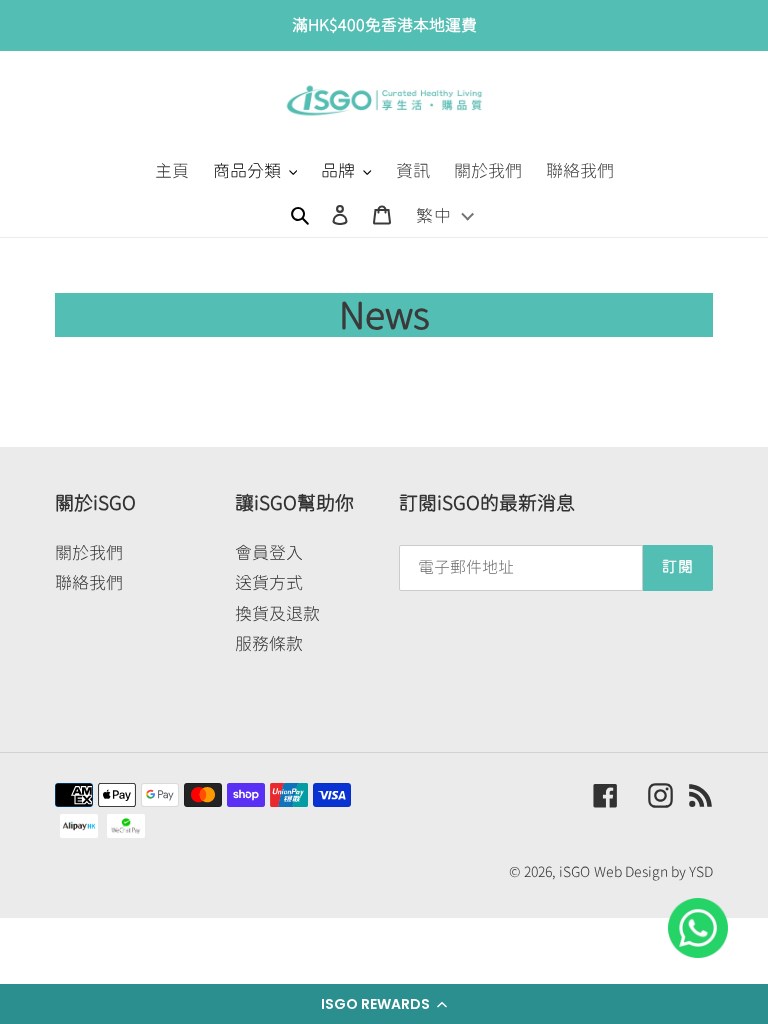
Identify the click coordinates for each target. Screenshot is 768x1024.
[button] (384, 1004)
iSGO (574, 872)
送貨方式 (269, 582)
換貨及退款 (277, 613)
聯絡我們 (89, 582)
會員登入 (269, 552)
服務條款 (269, 643)
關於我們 (89, 552)
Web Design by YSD (653, 872)
